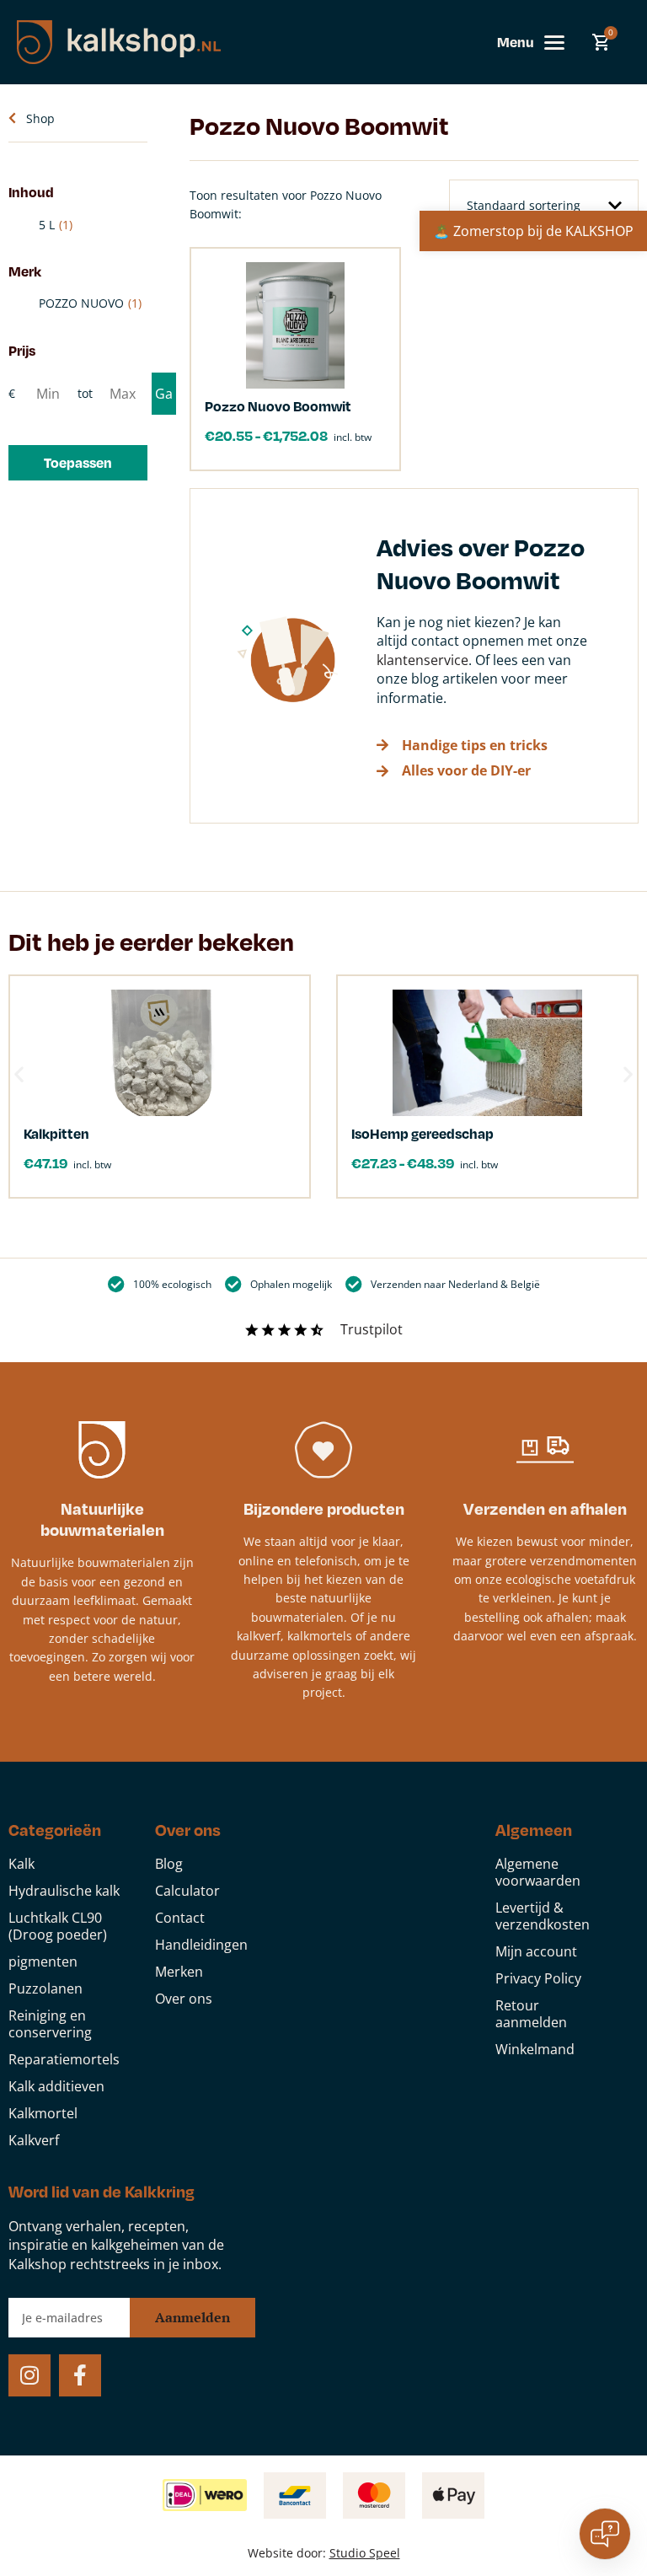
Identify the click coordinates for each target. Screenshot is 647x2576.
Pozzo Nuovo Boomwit (278, 406)
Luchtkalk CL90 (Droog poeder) (58, 1926)
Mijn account (536, 1951)
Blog (169, 1864)
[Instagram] (29, 2375)
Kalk (21, 1864)
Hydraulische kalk (64, 1891)
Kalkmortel (43, 2113)
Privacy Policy (538, 1978)
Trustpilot (372, 1329)
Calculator (187, 1891)
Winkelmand (535, 2049)
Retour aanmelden (531, 2014)
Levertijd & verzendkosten (543, 1916)
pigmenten (43, 1962)
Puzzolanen (45, 1988)
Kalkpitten (56, 1133)
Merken (179, 1972)
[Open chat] (605, 2534)
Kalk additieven (56, 2086)
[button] (78, 463)
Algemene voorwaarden (538, 1872)
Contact (180, 1918)
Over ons (184, 1999)
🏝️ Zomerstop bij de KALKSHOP (533, 231)
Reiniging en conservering (50, 2024)
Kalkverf (34, 2140)
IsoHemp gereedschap (422, 1133)
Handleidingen (201, 1945)
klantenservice (422, 660)
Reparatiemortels (64, 2059)
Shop (40, 118)
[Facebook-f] (80, 2375)
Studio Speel (365, 2553)
